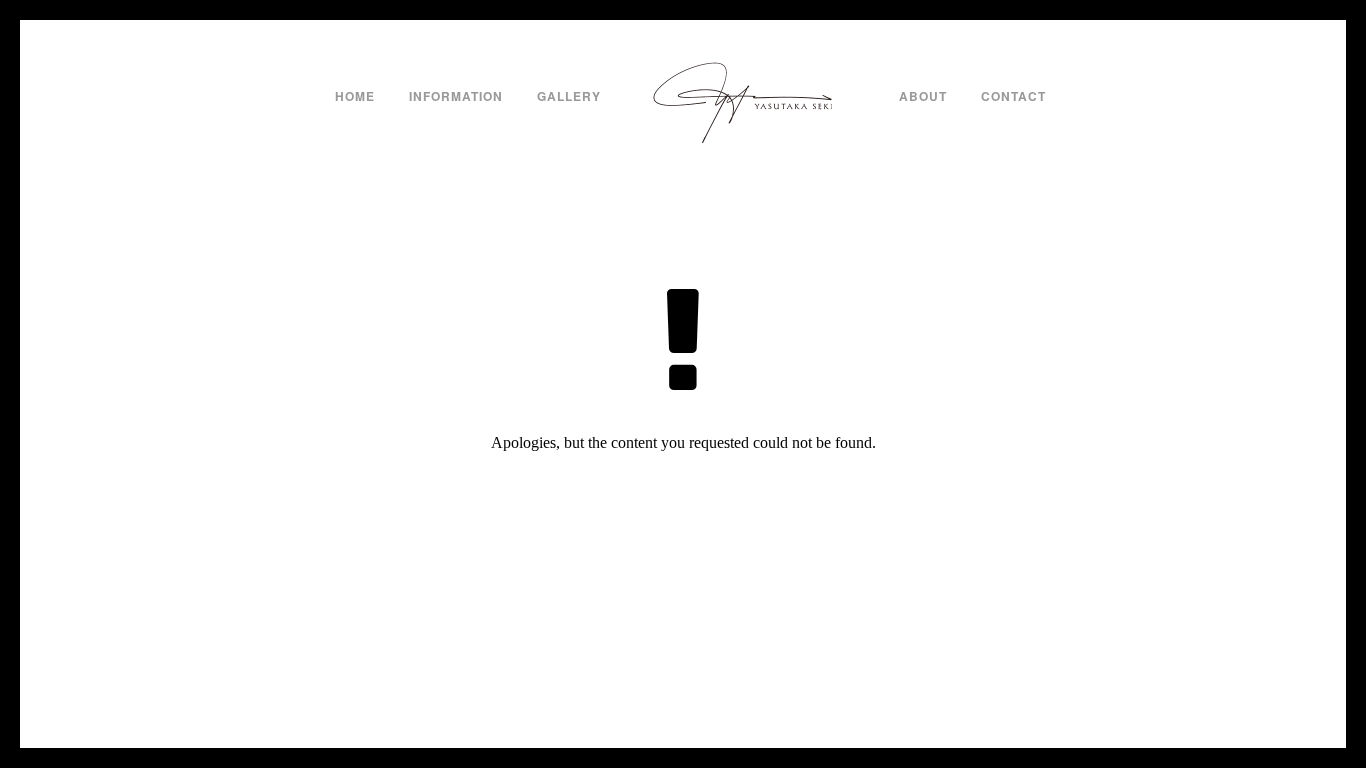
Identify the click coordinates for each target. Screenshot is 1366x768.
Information (456, 96)
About (923, 96)
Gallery (569, 96)
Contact (1013, 96)
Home (355, 96)
